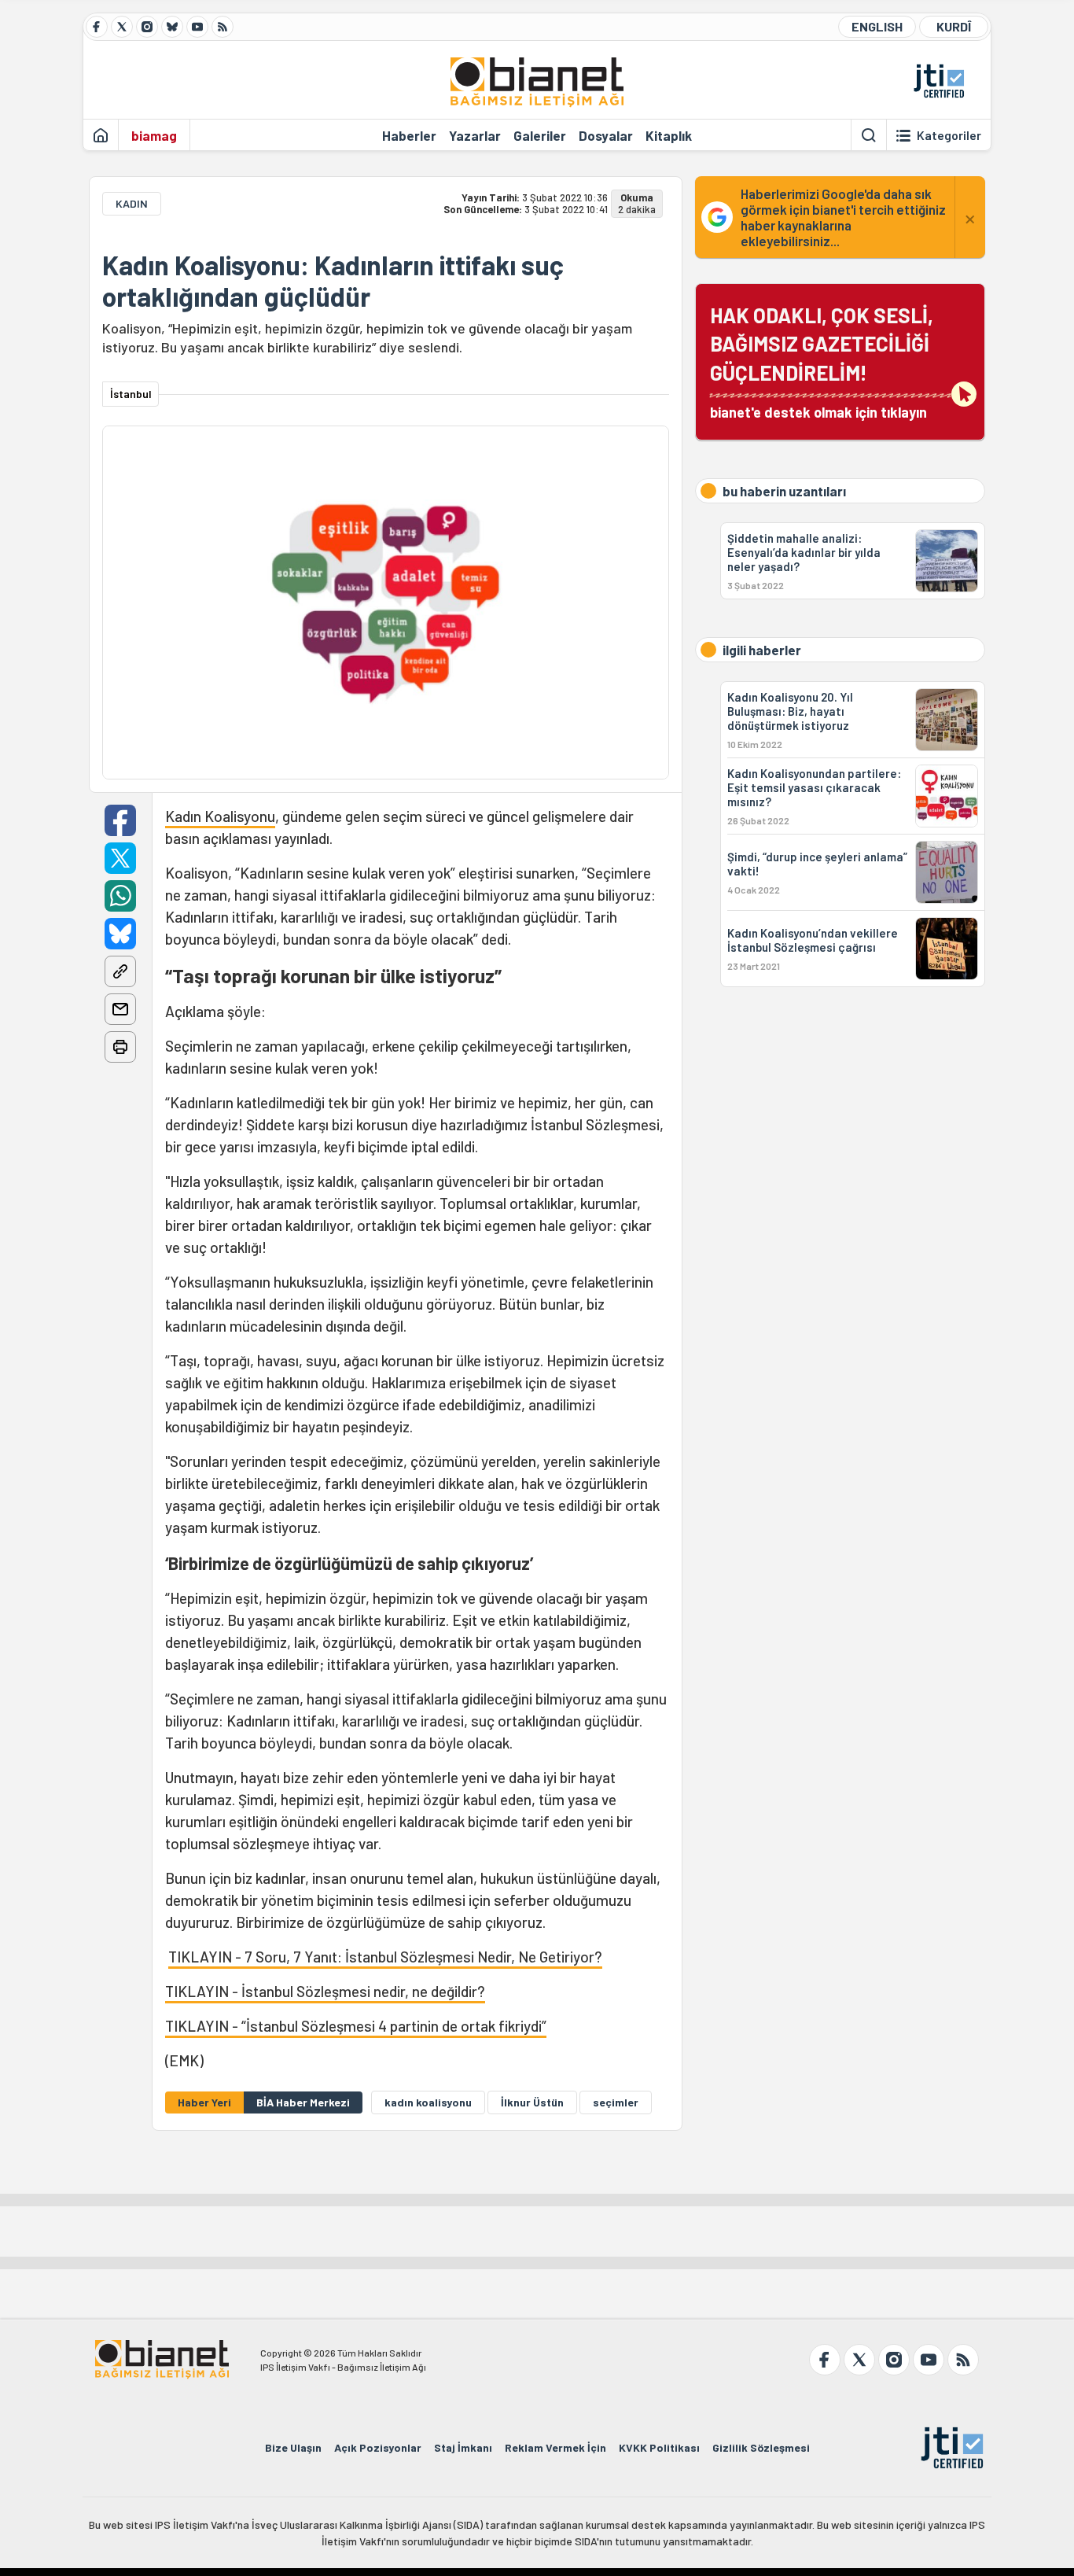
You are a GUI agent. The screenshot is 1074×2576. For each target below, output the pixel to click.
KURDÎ (954, 26)
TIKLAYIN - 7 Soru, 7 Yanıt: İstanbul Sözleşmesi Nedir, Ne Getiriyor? (385, 1957)
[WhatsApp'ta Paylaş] (120, 896)
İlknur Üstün (532, 2102)
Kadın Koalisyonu (220, 816)
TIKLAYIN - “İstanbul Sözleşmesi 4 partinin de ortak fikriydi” (356, 2026)
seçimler (616, 2102)
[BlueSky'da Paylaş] (120, 934)
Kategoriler (949, 135)
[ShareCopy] (120, 971)
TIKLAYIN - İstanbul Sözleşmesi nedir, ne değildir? (325, 1991)
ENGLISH (877, 26)
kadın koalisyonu (428, 2102)
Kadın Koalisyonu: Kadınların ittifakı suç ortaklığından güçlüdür (333, 281)
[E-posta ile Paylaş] (120, 1009)
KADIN (132, 203)
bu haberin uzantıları (784, 491)
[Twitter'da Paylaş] (120, 858)
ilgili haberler (762, 650)
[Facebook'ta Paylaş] (120, 820)
